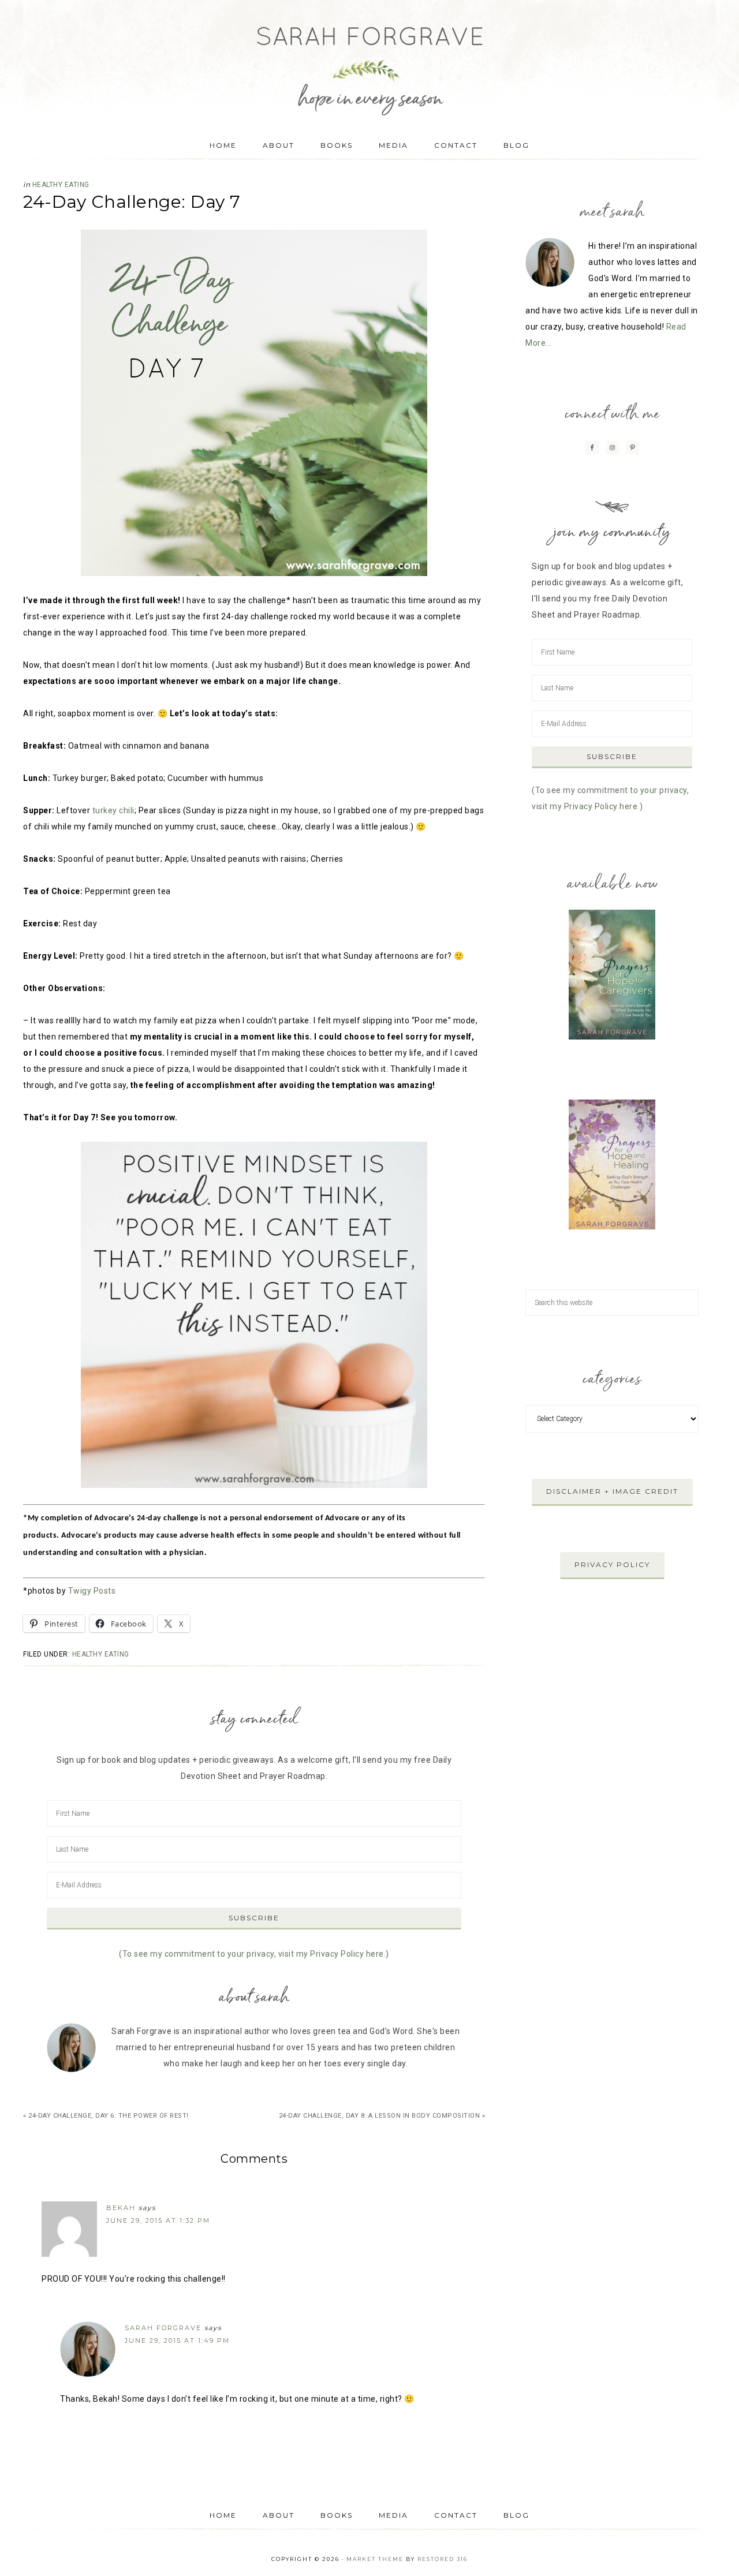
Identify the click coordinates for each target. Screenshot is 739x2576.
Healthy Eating (61, 185)
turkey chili (113, 810)
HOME (223, 2515)
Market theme (375, 2559)
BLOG (516, 2515)
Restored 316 (443, 2559)
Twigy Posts (92, 1591)
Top (712, 2549)
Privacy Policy (612, 1564)
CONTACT (456, 2515)
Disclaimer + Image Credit (612, 1491)
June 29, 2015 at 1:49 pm (177, 2341)
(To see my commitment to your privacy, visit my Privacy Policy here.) (254, 1954)
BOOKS (337, 2515)
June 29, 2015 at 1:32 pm (158, 2220)
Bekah (121, 2208)
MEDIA (393, 2515)
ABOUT (279, 2515)
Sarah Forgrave (369, 61)
